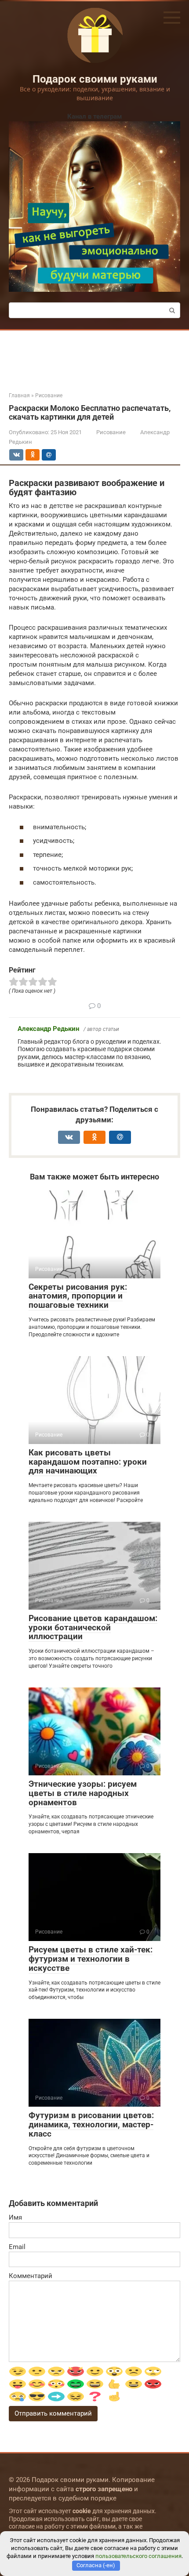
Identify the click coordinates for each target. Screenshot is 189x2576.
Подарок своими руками (95, 79)
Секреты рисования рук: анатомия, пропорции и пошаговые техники (78, 1296)
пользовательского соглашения (138, 2556)
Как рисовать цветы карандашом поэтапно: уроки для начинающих (88, 1462)
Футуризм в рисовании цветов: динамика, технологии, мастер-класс (91, 2124)
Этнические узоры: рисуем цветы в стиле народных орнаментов (83, 1793)
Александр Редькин (48, 1029)
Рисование (111, 432)
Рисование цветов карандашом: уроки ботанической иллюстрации (93, 1627)
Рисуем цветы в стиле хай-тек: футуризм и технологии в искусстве (91, 1959)
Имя (15, 2217)
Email (17, 2247)
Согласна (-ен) (96, 2565)
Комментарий (31, 2276)
